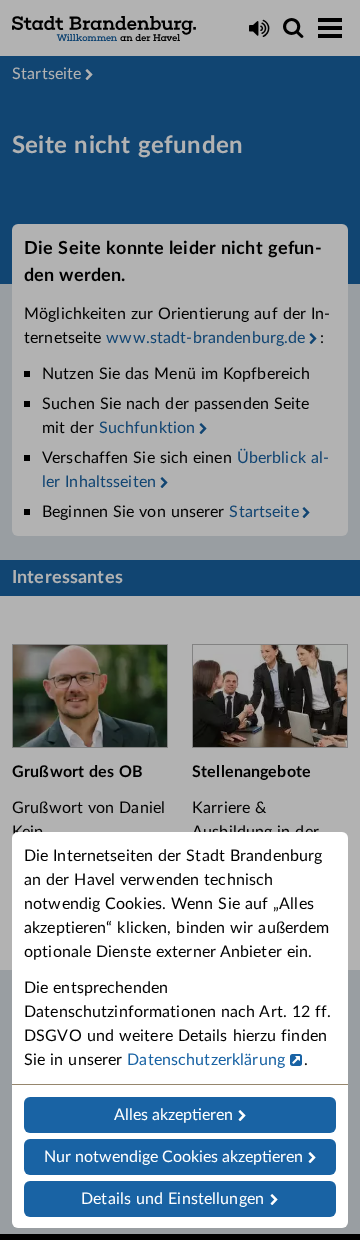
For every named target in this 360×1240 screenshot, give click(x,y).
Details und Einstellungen (172, 1199)
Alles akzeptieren (173, 1115)
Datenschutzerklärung (206, 1060)
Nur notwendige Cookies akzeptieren (173, 1157)
